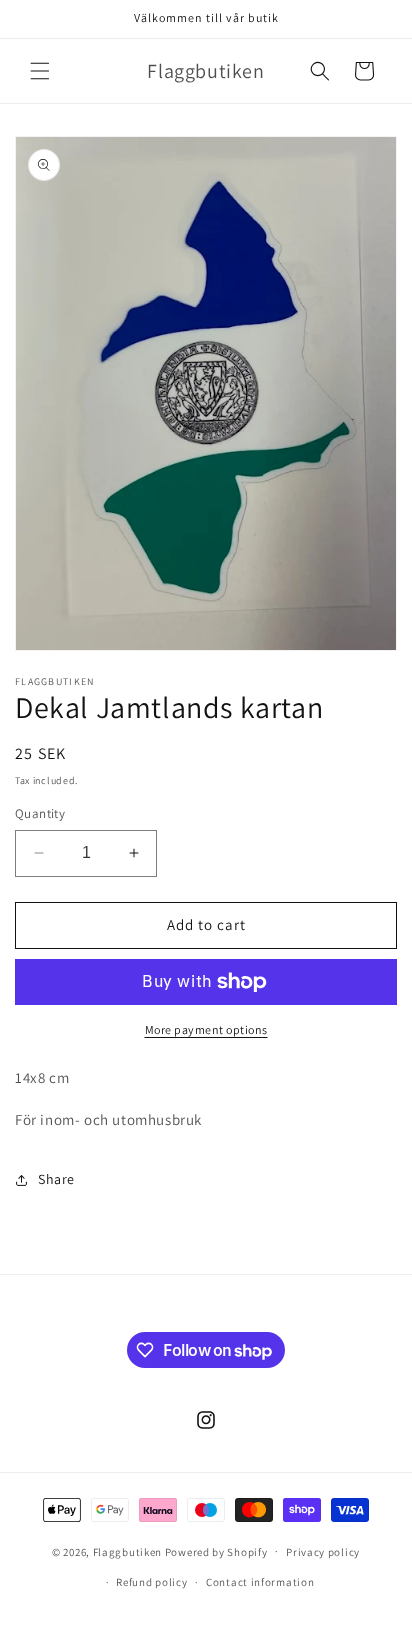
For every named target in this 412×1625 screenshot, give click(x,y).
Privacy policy (323, 1552)
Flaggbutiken (127, 1551)
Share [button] (56, 1179)
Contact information (260, 1582)
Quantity (40, 813)
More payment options (206, 1029)
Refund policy (151, 1582)
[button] (40, 71)
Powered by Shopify (216, 1551)
